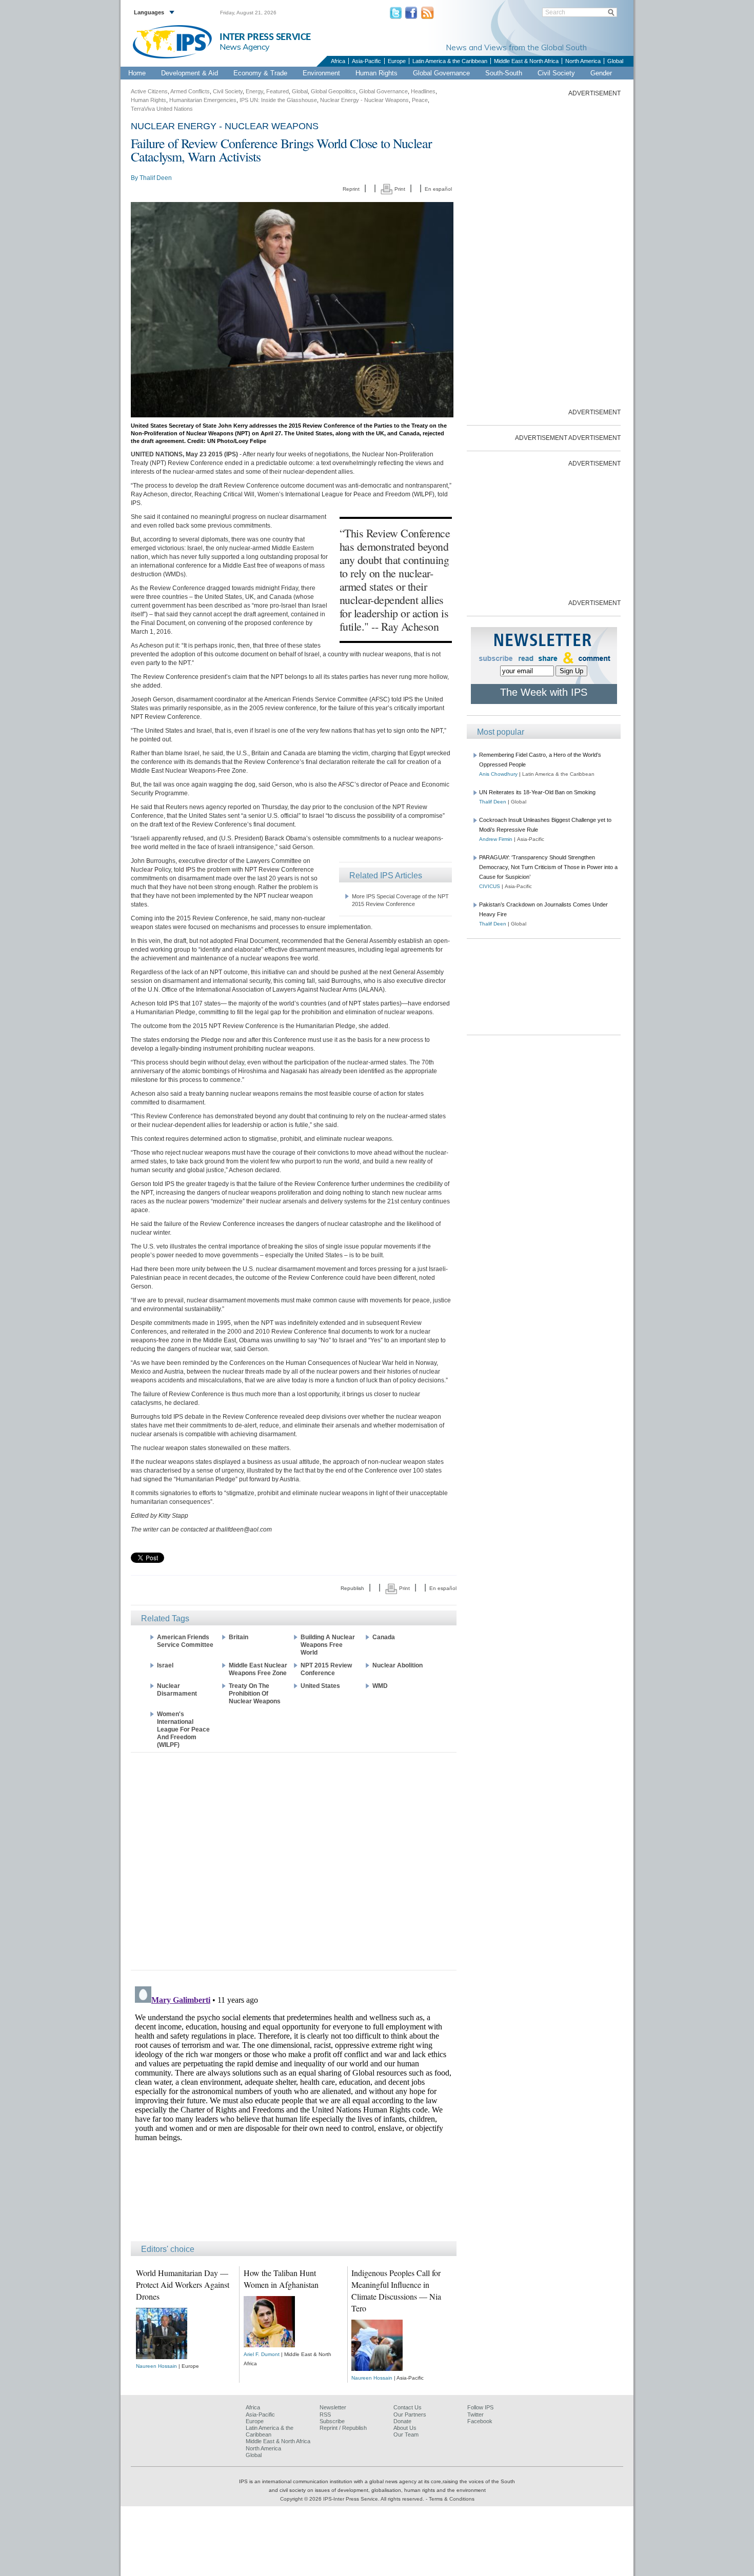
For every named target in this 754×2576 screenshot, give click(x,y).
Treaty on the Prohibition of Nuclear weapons (255, 1694)
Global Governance (441, 73)
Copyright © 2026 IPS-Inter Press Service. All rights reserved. (353, 2499)
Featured (277, 91)
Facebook (480, 2421)
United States (320, 1686)
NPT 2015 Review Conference (326, 1669)
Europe (397, 61)
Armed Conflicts (190, 91)
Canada (384, 1637)
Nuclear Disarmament (177, 1690)
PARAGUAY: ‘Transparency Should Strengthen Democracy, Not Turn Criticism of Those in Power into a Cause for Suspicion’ (548, 867)
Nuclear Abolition (398, 1665)
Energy (254, 91)
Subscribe (332, 2421)
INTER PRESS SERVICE (265, 37)
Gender (601, 73)
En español (438, 189)
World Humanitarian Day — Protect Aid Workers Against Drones (183, 2285)
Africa (338, 61)
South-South (504, 73)
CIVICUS (490, 886)
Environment (321, 73)
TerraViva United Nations (162, 109)
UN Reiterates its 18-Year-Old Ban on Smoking (537, 792)
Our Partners (410, 2414)
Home (137, 73)
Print (399, 189)
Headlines (423, 91)
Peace (420, 100)
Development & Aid (190, 73)
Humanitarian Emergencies (203, 100)
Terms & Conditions (452, 2499)
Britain (239, 1637)
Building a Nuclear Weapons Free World (328, 1645)
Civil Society (556, 73)
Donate (402, 2421)
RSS (325, 2414)
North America (583, 61)
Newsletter (333, 2407)
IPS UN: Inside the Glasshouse (278, 100)
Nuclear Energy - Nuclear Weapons (364, 100)
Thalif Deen (156, 178)
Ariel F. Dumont (262, 2354)
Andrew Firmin (496, 839)
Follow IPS (480, 2407)
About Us (405, 2428)
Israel (165, 1665)
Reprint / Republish (343, 2428)
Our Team (406, 2434)
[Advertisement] (294, 1860)
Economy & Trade (260, 73)
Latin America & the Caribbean (450, 61)
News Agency (245, 47)
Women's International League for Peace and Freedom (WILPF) (183, 1729)
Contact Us (408, 2407)
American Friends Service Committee (185, 1641)
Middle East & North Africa (526, 61)
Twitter (475, 2414)
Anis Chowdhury (498, 774)
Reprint (351, 189)
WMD (380, 1686)
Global (615, 61)
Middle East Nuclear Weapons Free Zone (258, 1669)
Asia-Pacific (366, 61)
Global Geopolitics (333, 91)
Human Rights (376, 73)
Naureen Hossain (156, 2366)
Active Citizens (149, 91)
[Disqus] (294, 2110)
